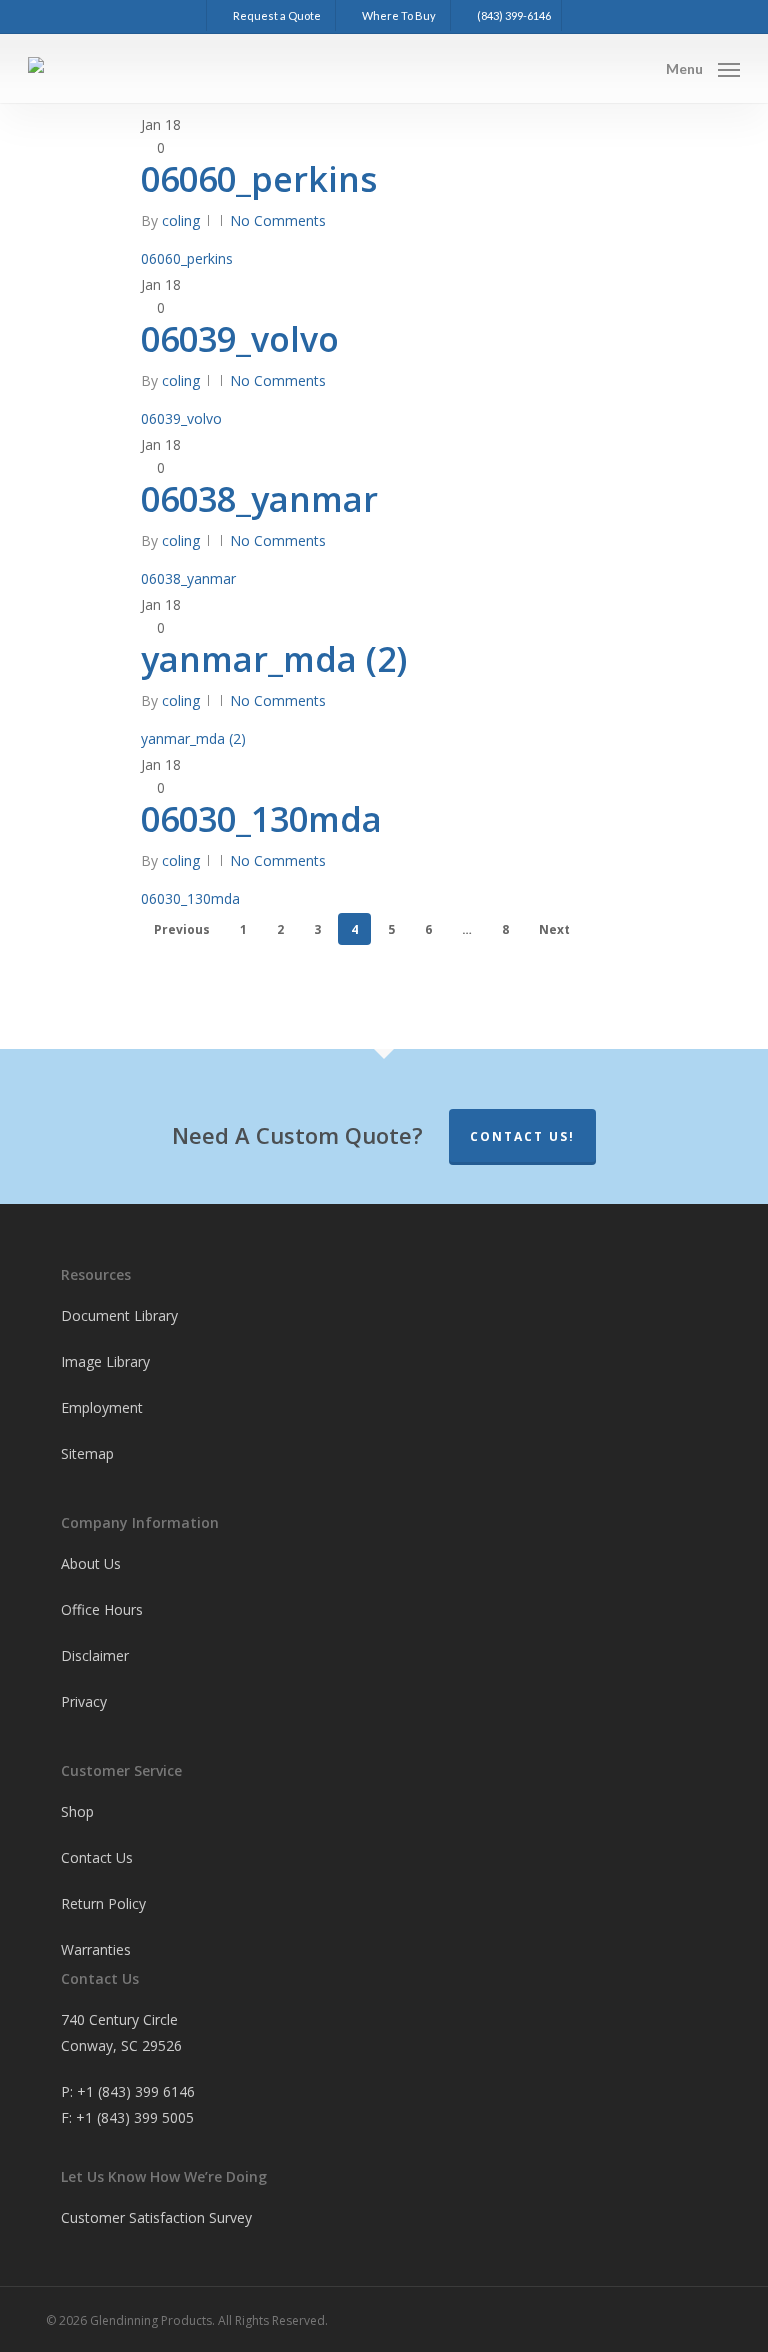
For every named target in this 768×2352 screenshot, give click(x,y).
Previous (182, 929)
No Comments (278, 220)
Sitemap (87, 1453)
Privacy (84, 1701)
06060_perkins (259, 179)
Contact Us (97, 1857)
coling (181, 220)
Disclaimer (95, 1655)
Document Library (119, 1315)
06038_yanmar (259, 499)
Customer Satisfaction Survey (156, 2217)
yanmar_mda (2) (274, 659)
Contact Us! (522, 1136)
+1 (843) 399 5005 (135, 2117)
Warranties (96, 1949)
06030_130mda (261, 819)
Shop (77, 1811)
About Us (91, 1563)
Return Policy (103, 1903)
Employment (102, 1407)
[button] (703, 67)
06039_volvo (240, 339)
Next (554, 929)
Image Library (105, 1361)
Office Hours (102, 1609)
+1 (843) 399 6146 (136, 2091)
